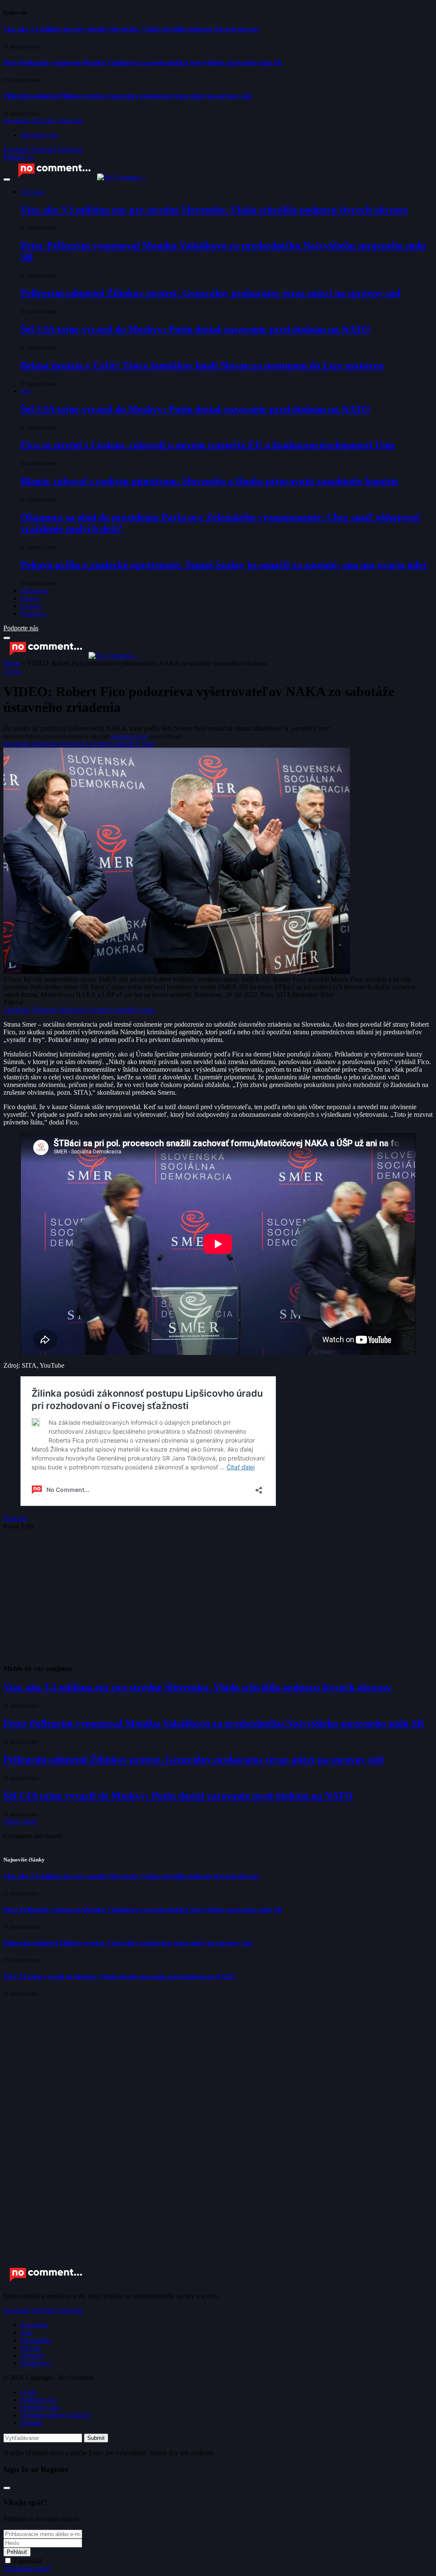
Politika (13, 672)
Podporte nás (21, 628)
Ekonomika (34, 591)
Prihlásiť (17, 2552)
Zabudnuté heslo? (27, 2569)
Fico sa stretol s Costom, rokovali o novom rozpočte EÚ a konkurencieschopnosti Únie (208, 445)
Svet (26, 391)
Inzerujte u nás (39, 135)
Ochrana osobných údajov (56, 2415)
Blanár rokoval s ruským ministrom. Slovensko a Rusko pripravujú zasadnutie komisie (210, 481)
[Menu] (7, 179)
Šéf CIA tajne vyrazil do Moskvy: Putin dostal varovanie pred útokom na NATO (195, 329)
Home (12, 663)
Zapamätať (28, 2561)
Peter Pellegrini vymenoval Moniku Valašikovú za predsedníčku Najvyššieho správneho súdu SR (143, 63)
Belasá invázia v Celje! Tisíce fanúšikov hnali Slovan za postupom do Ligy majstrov (202, 365)
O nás (28, 2392)
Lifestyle (31, 606)
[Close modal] (7, 2488)
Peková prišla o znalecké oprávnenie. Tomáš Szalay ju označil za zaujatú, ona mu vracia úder (224, 565)
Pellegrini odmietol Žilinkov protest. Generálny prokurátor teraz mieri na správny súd (128, 96)
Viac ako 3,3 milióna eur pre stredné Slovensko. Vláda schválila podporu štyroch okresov (132, 29)
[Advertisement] (218, 1597)
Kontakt (31, 2423)
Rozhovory (34, 614)
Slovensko (33, 192)
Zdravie (30, 598)
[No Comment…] (80, 177)
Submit (96, 2438)
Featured (15, 1519)
